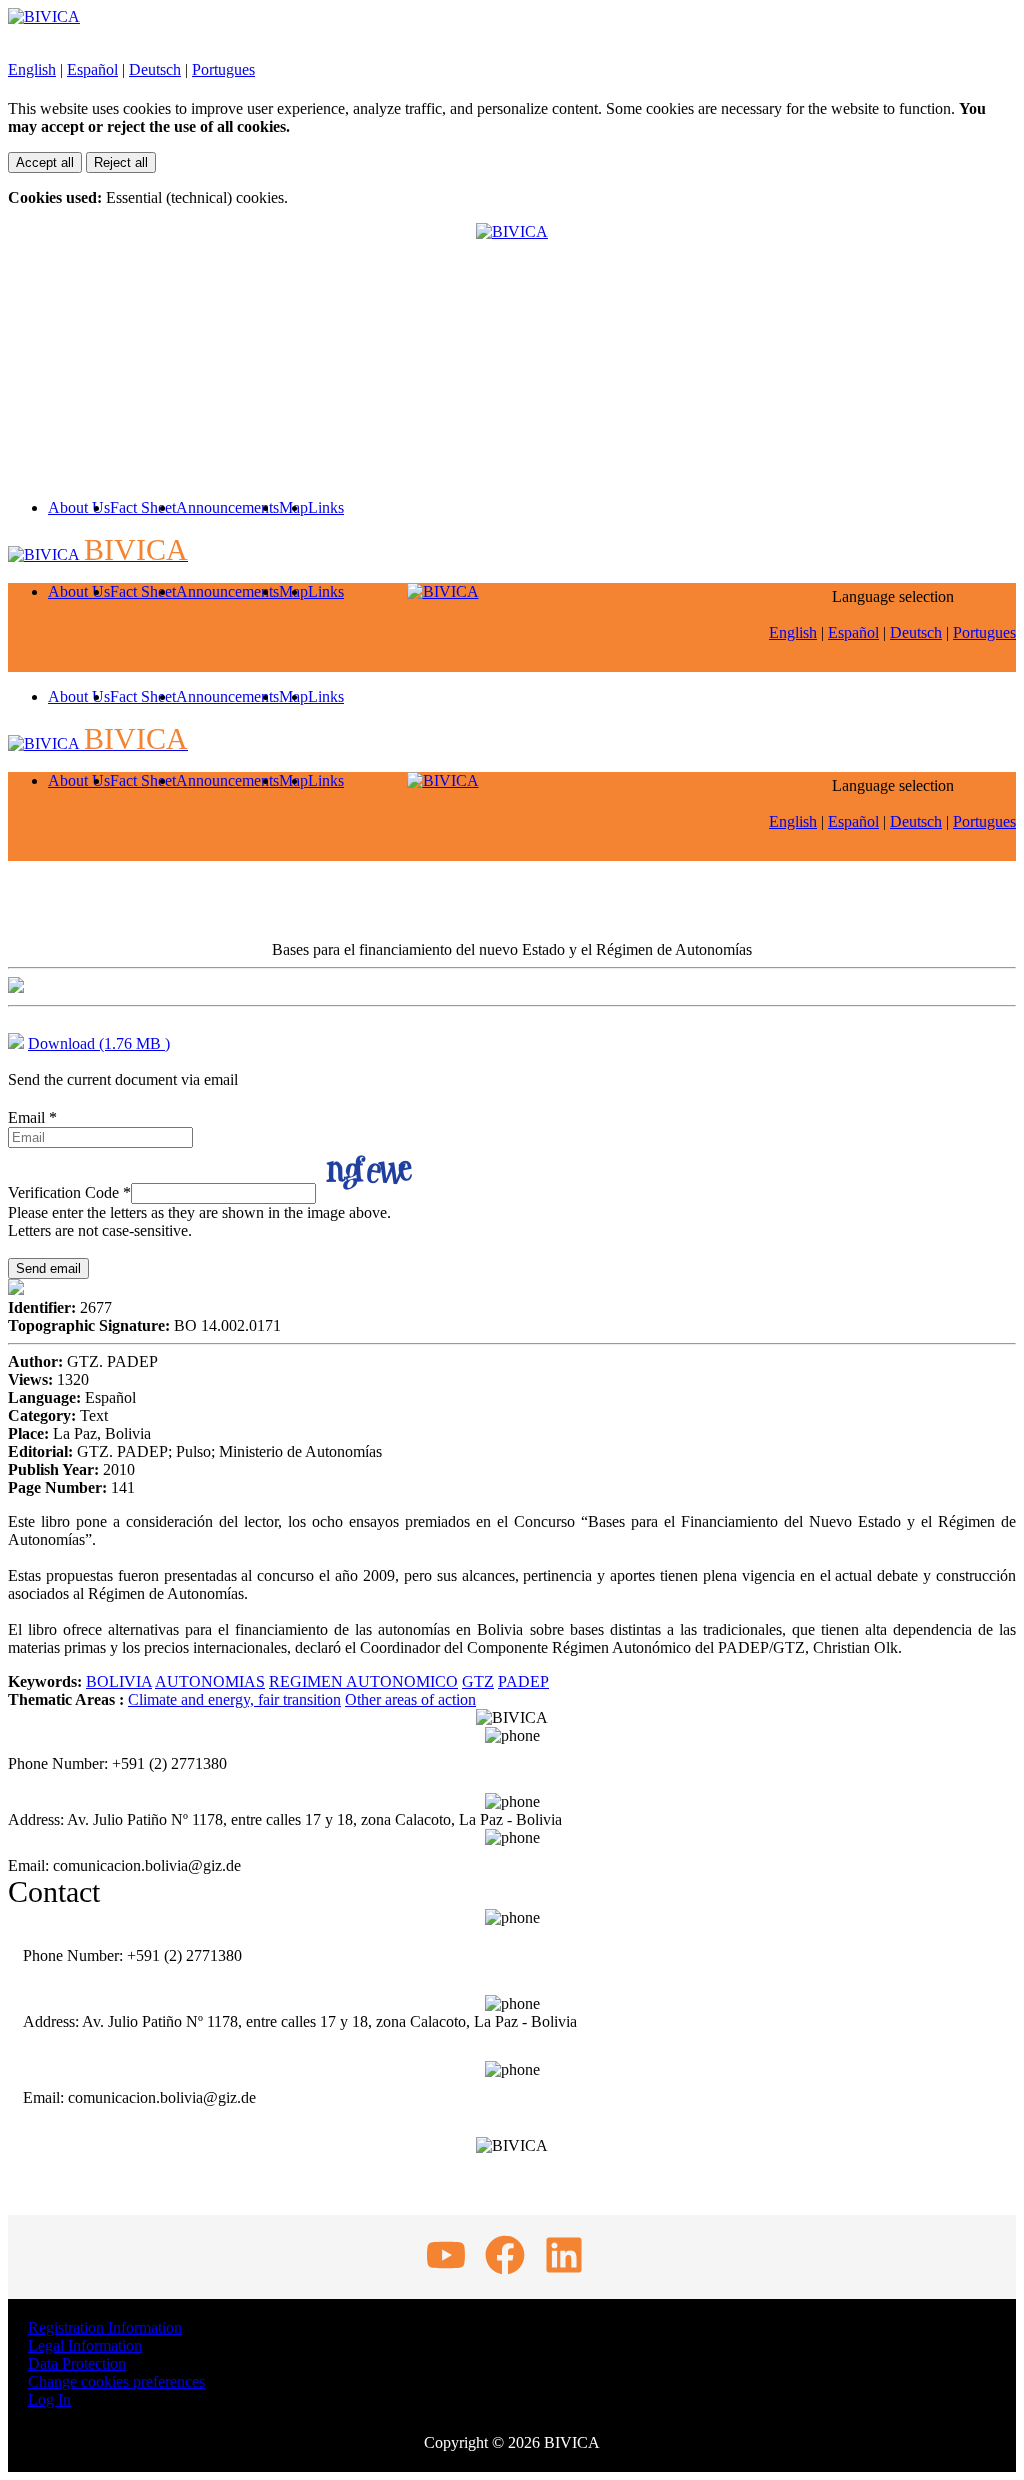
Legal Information (85, 2345)
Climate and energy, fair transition (234, 1699)
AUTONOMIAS (210, 1681)
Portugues (223, 69)
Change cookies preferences (116, 2381)
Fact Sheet (143, 507)
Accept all (45, 162)
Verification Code (69, 1192)
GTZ (478, 1681)
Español (92, 69)
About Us (79, 507)
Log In (49, 2399)
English (32, 69)
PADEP (523, 1681)
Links (326, 507)
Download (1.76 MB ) (99, 1043)
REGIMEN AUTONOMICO (363, 1681)
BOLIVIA (119, 1681)
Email (32, 1117)
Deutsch (155, 69)
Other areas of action (410, 1699)
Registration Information (105, 2327)
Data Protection (77, 2363)
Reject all (121, 162)
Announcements (227, 507)
